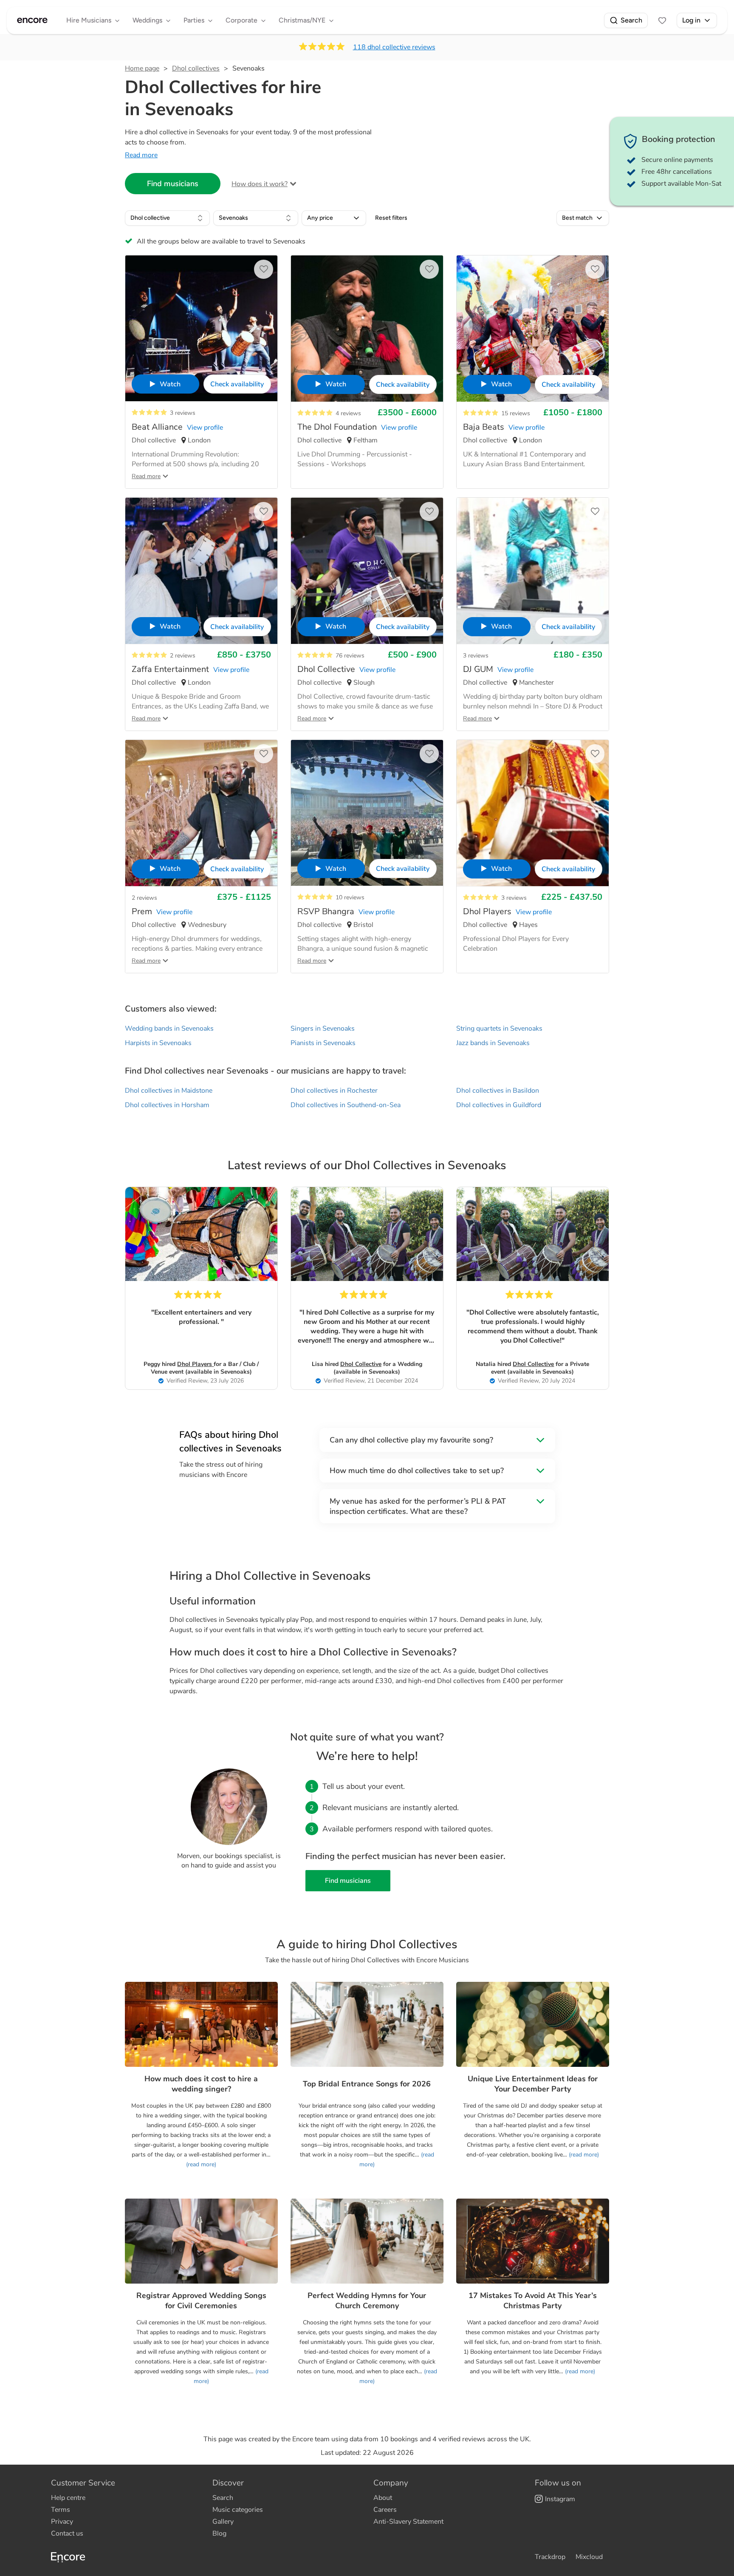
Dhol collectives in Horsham (167, 1105)
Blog (219, 2533)
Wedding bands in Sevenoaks (169, 1029)
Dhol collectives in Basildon (498, 1091)
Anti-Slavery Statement (408, 2522)
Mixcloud (589, 2557)
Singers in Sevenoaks (323, 1029)
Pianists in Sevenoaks (323, 1043)
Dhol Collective (361, 1364)
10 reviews (350, 897)
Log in (691, 20)
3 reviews (183, 413)
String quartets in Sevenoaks (499, 1029)
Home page (142, 68)
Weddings (147, 20)
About (383, 2498)
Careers (385, 2510)
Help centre (68, 2498)
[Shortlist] (662, 20)
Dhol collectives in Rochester (334, 1091)
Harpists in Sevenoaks (158, 1043)
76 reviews (350, 656)
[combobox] (167, 218)
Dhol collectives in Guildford (499, 1105)
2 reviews (183, 656)
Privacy (62, 2522)
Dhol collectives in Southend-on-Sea (346, 1105)
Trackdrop (550, 2557)
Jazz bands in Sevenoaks (493, 1043)
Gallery (223, 2522)
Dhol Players (195, 1364)
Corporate (241, 20)
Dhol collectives (196, 68)
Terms (61, 2510)
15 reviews (516, 413)
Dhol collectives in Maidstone (169, 1091)
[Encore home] (32, 20)
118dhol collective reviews (394, 47)
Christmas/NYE (302, 20)
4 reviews (348, 413)
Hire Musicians (89, 20)
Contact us (67, 2533)
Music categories (238, 2510)
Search (631, 20)
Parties (194, 20)
